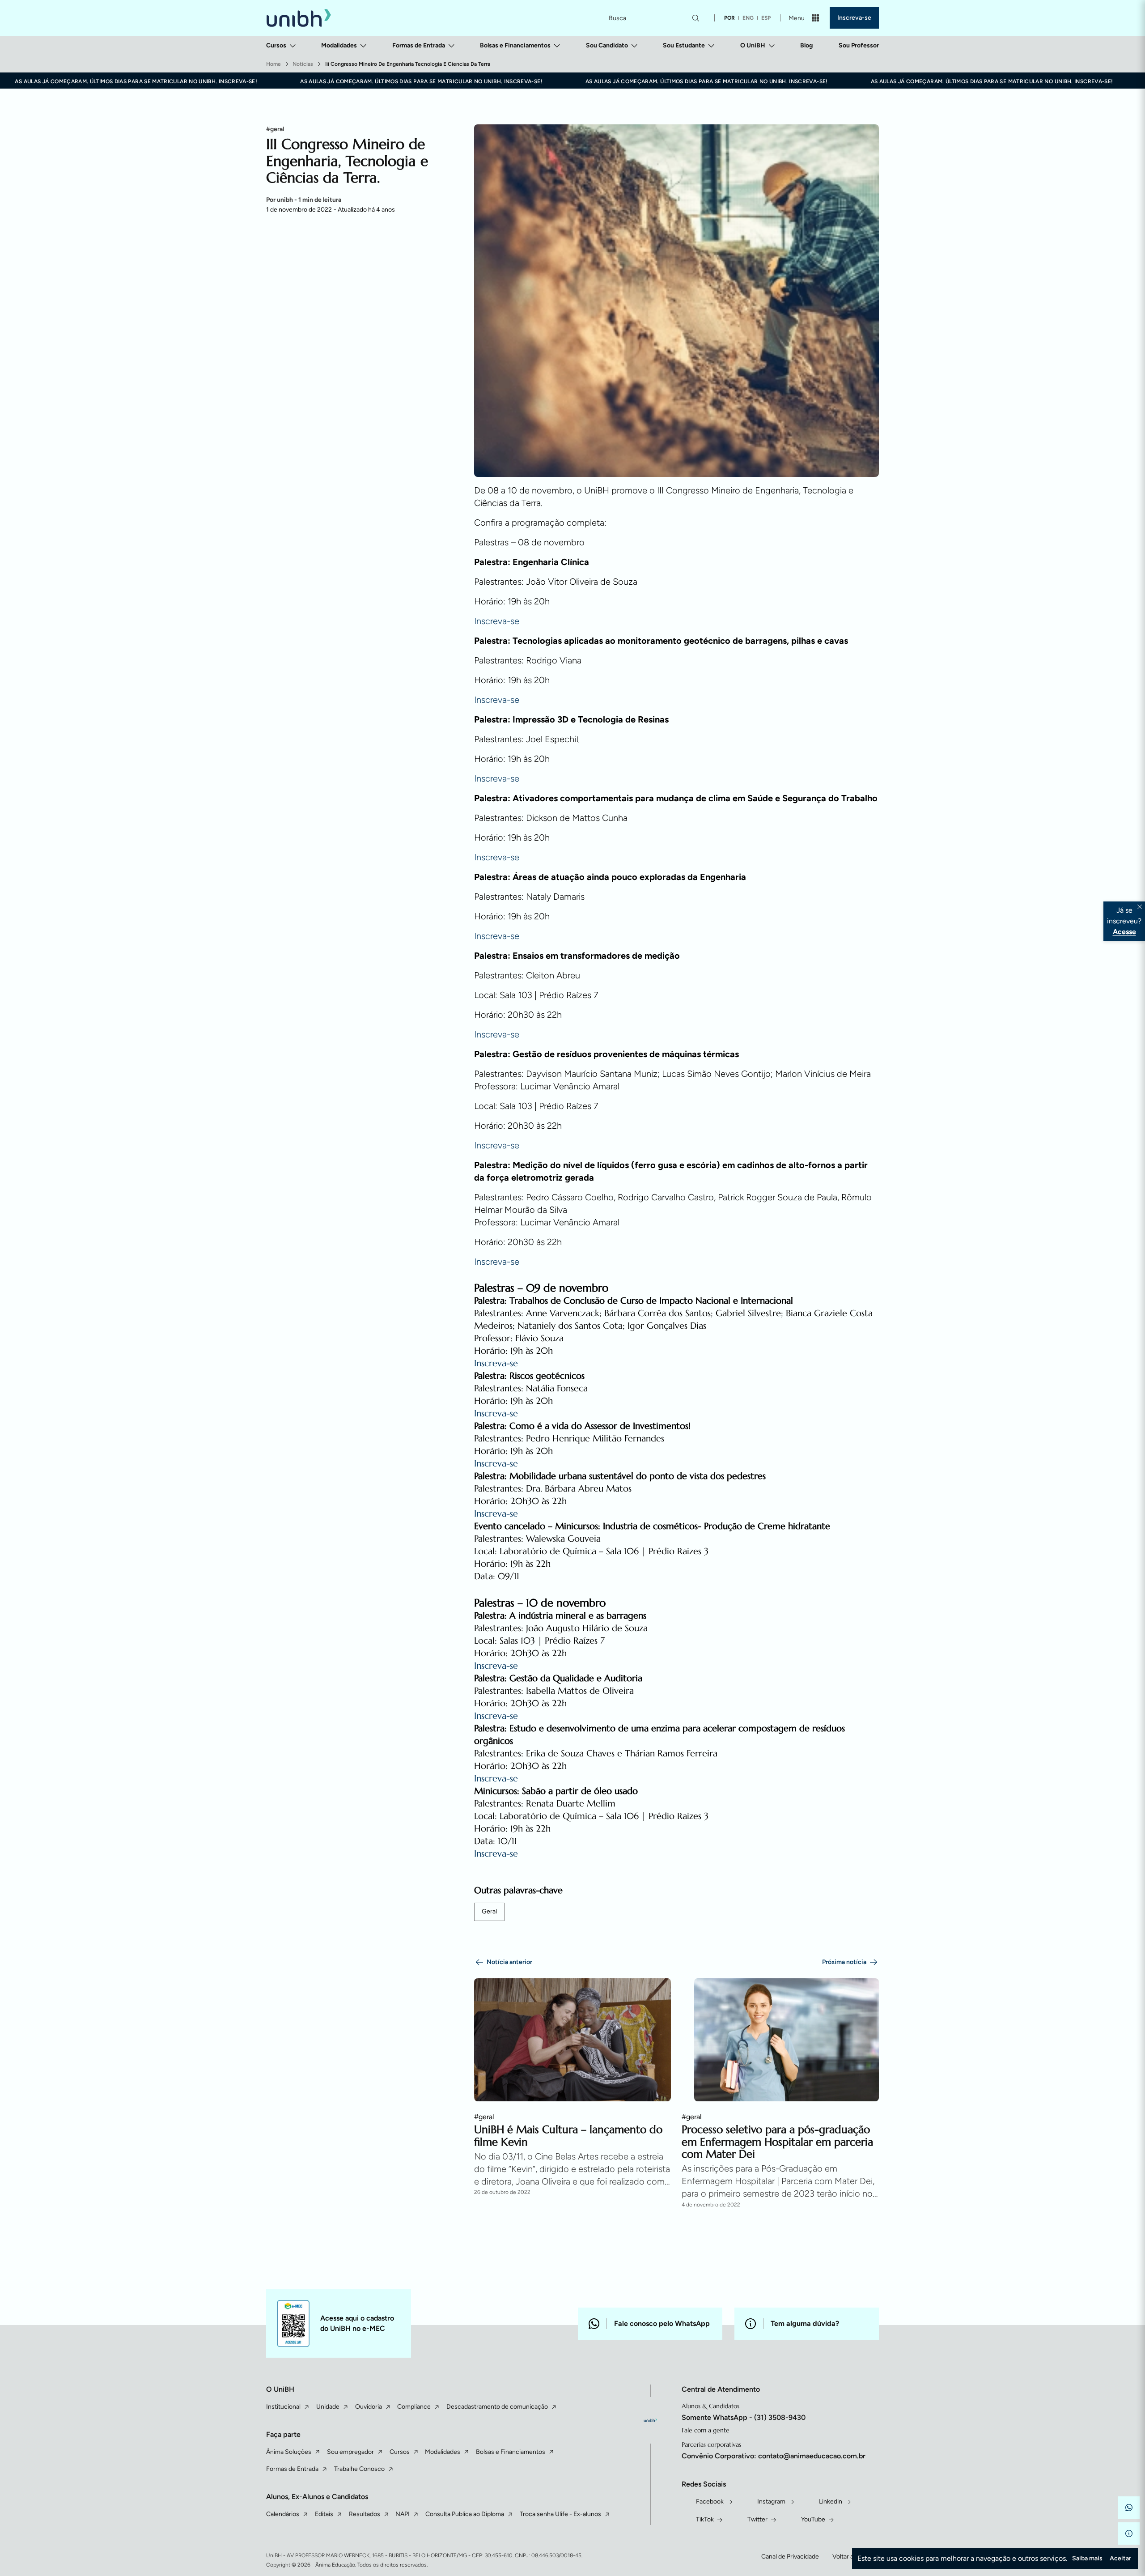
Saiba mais (1087, 2558)
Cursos (276, 45)
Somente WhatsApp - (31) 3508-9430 (744, 2417)
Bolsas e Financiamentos (515, 45)
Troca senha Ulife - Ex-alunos (560, 2514)
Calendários (283, 2514)
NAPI (403, 2514)
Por (304, 200)
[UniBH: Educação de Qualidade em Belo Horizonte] (299, 18)
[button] (1129, 2508)
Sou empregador (350, 2452)
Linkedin (831, 2502)
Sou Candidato (607, 45)
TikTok (705, 2519)
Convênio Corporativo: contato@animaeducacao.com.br (774, 2456)
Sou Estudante (684, 45)
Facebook (710, 2502)
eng (748, 18)
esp (766, 18)
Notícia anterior (509, 1962)
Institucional (283, 2407)
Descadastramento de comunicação (497, 2407)
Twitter (757, 2519)
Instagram (771, 2502)
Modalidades (339, 45)
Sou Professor (859, 45)
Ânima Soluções (289, 2452)
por (729, 18)
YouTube (813, 2519)
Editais (324, 2514)
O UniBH (753, 45)
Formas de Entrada (419, 45)
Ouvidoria (369, 2407)
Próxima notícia (844, 1962)
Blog (806, 45)
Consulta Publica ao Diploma (465, 2514)
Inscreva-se (854, 18)
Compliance (414, 2407)
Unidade (328, 2407)
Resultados (365, 2514)
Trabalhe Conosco (359, 2469)
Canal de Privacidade (790, 2557)
